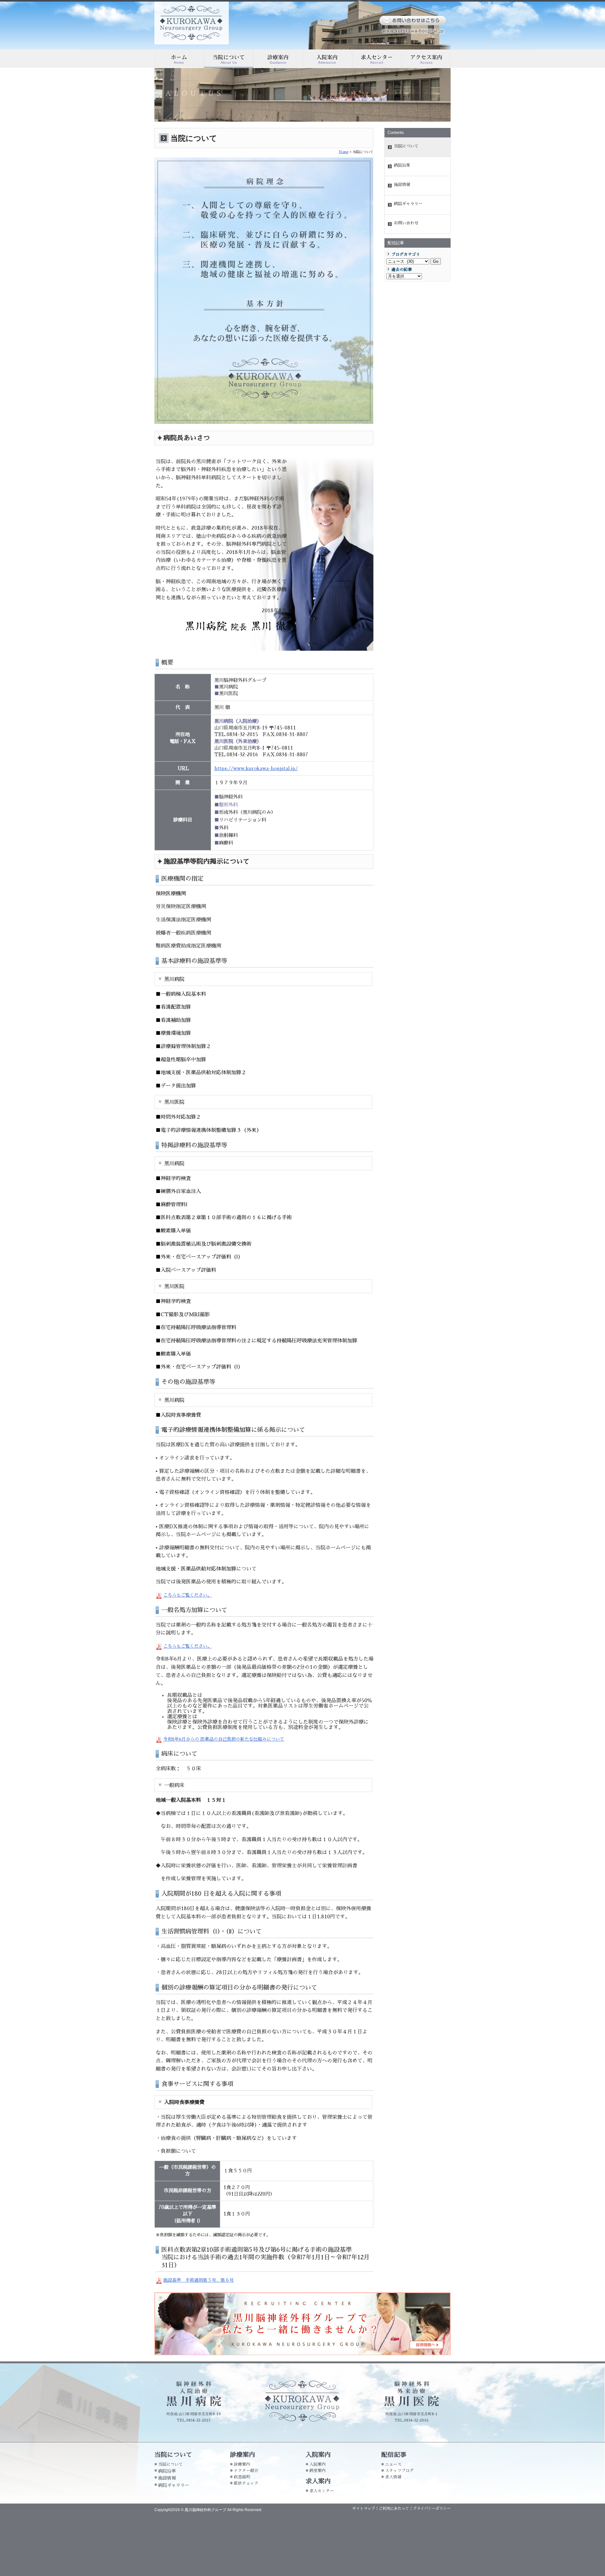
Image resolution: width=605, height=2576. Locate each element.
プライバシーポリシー (432, 2509)
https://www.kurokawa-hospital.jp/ (256, 769)
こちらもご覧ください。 (187, 1595)
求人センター (322, 2491)
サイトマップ (364, 2509)
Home (344, 152)
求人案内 (377, 59)
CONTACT (413, 20)
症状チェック (246, 2483)
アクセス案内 (426, 59)
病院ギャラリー (408, 204)
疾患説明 (242, 2477)
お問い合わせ (406, 223)
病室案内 (318, 2471)
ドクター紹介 (246, 2471)
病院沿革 (402, 165)
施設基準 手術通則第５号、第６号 (199, 2280)
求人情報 (393, 2477)
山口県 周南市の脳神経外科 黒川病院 (192, 23)
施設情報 (402, 184)
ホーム (179, 59)
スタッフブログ (399, 2471)
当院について (229, 59)
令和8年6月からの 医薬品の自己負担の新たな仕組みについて (224, 1739)
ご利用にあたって (394, 2509)
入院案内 (328, 59)
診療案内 (278, 59)
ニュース (393, 2464)
